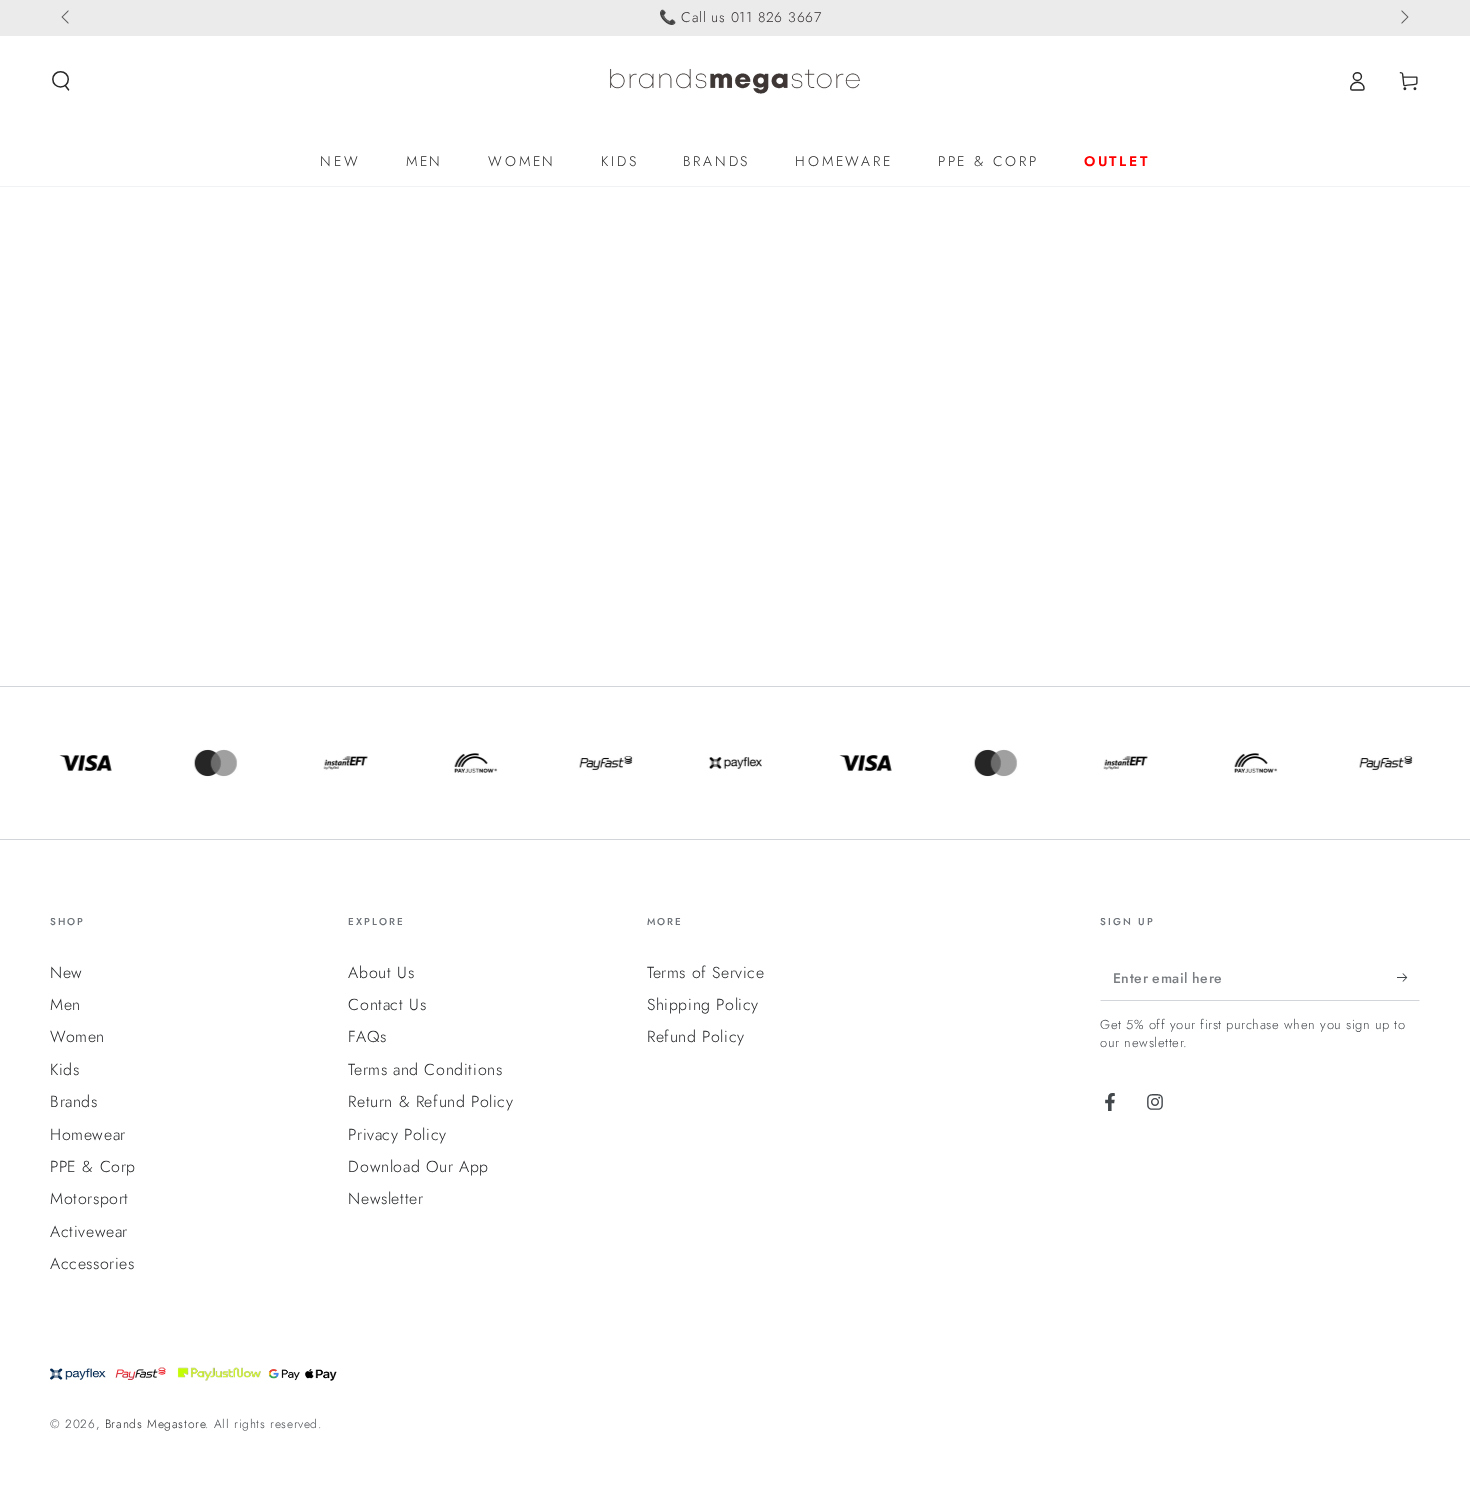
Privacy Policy (397, 1134)
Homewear (88, 1134)
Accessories (92, 1263)
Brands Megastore (155, 1424)
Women (77, 1036)
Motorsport (89, 1198)
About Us (381, 972)
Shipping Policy (703, 1004)
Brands (74, 1101)
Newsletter (385, 1198)
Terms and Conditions (425, 1069)
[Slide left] (67, 18)
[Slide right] (1403, 18)
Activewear (89, 1231)
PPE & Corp (93, 1166)
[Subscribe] (1408, 978)
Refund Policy (696, 1036)
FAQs (367, 1036)
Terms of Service (706, 972)
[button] (61, 81)
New (66, 972)
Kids (64, 1069)
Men (65, 1004)
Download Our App (418, 1166)
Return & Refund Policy (430, 1101)
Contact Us (387, 1004)
